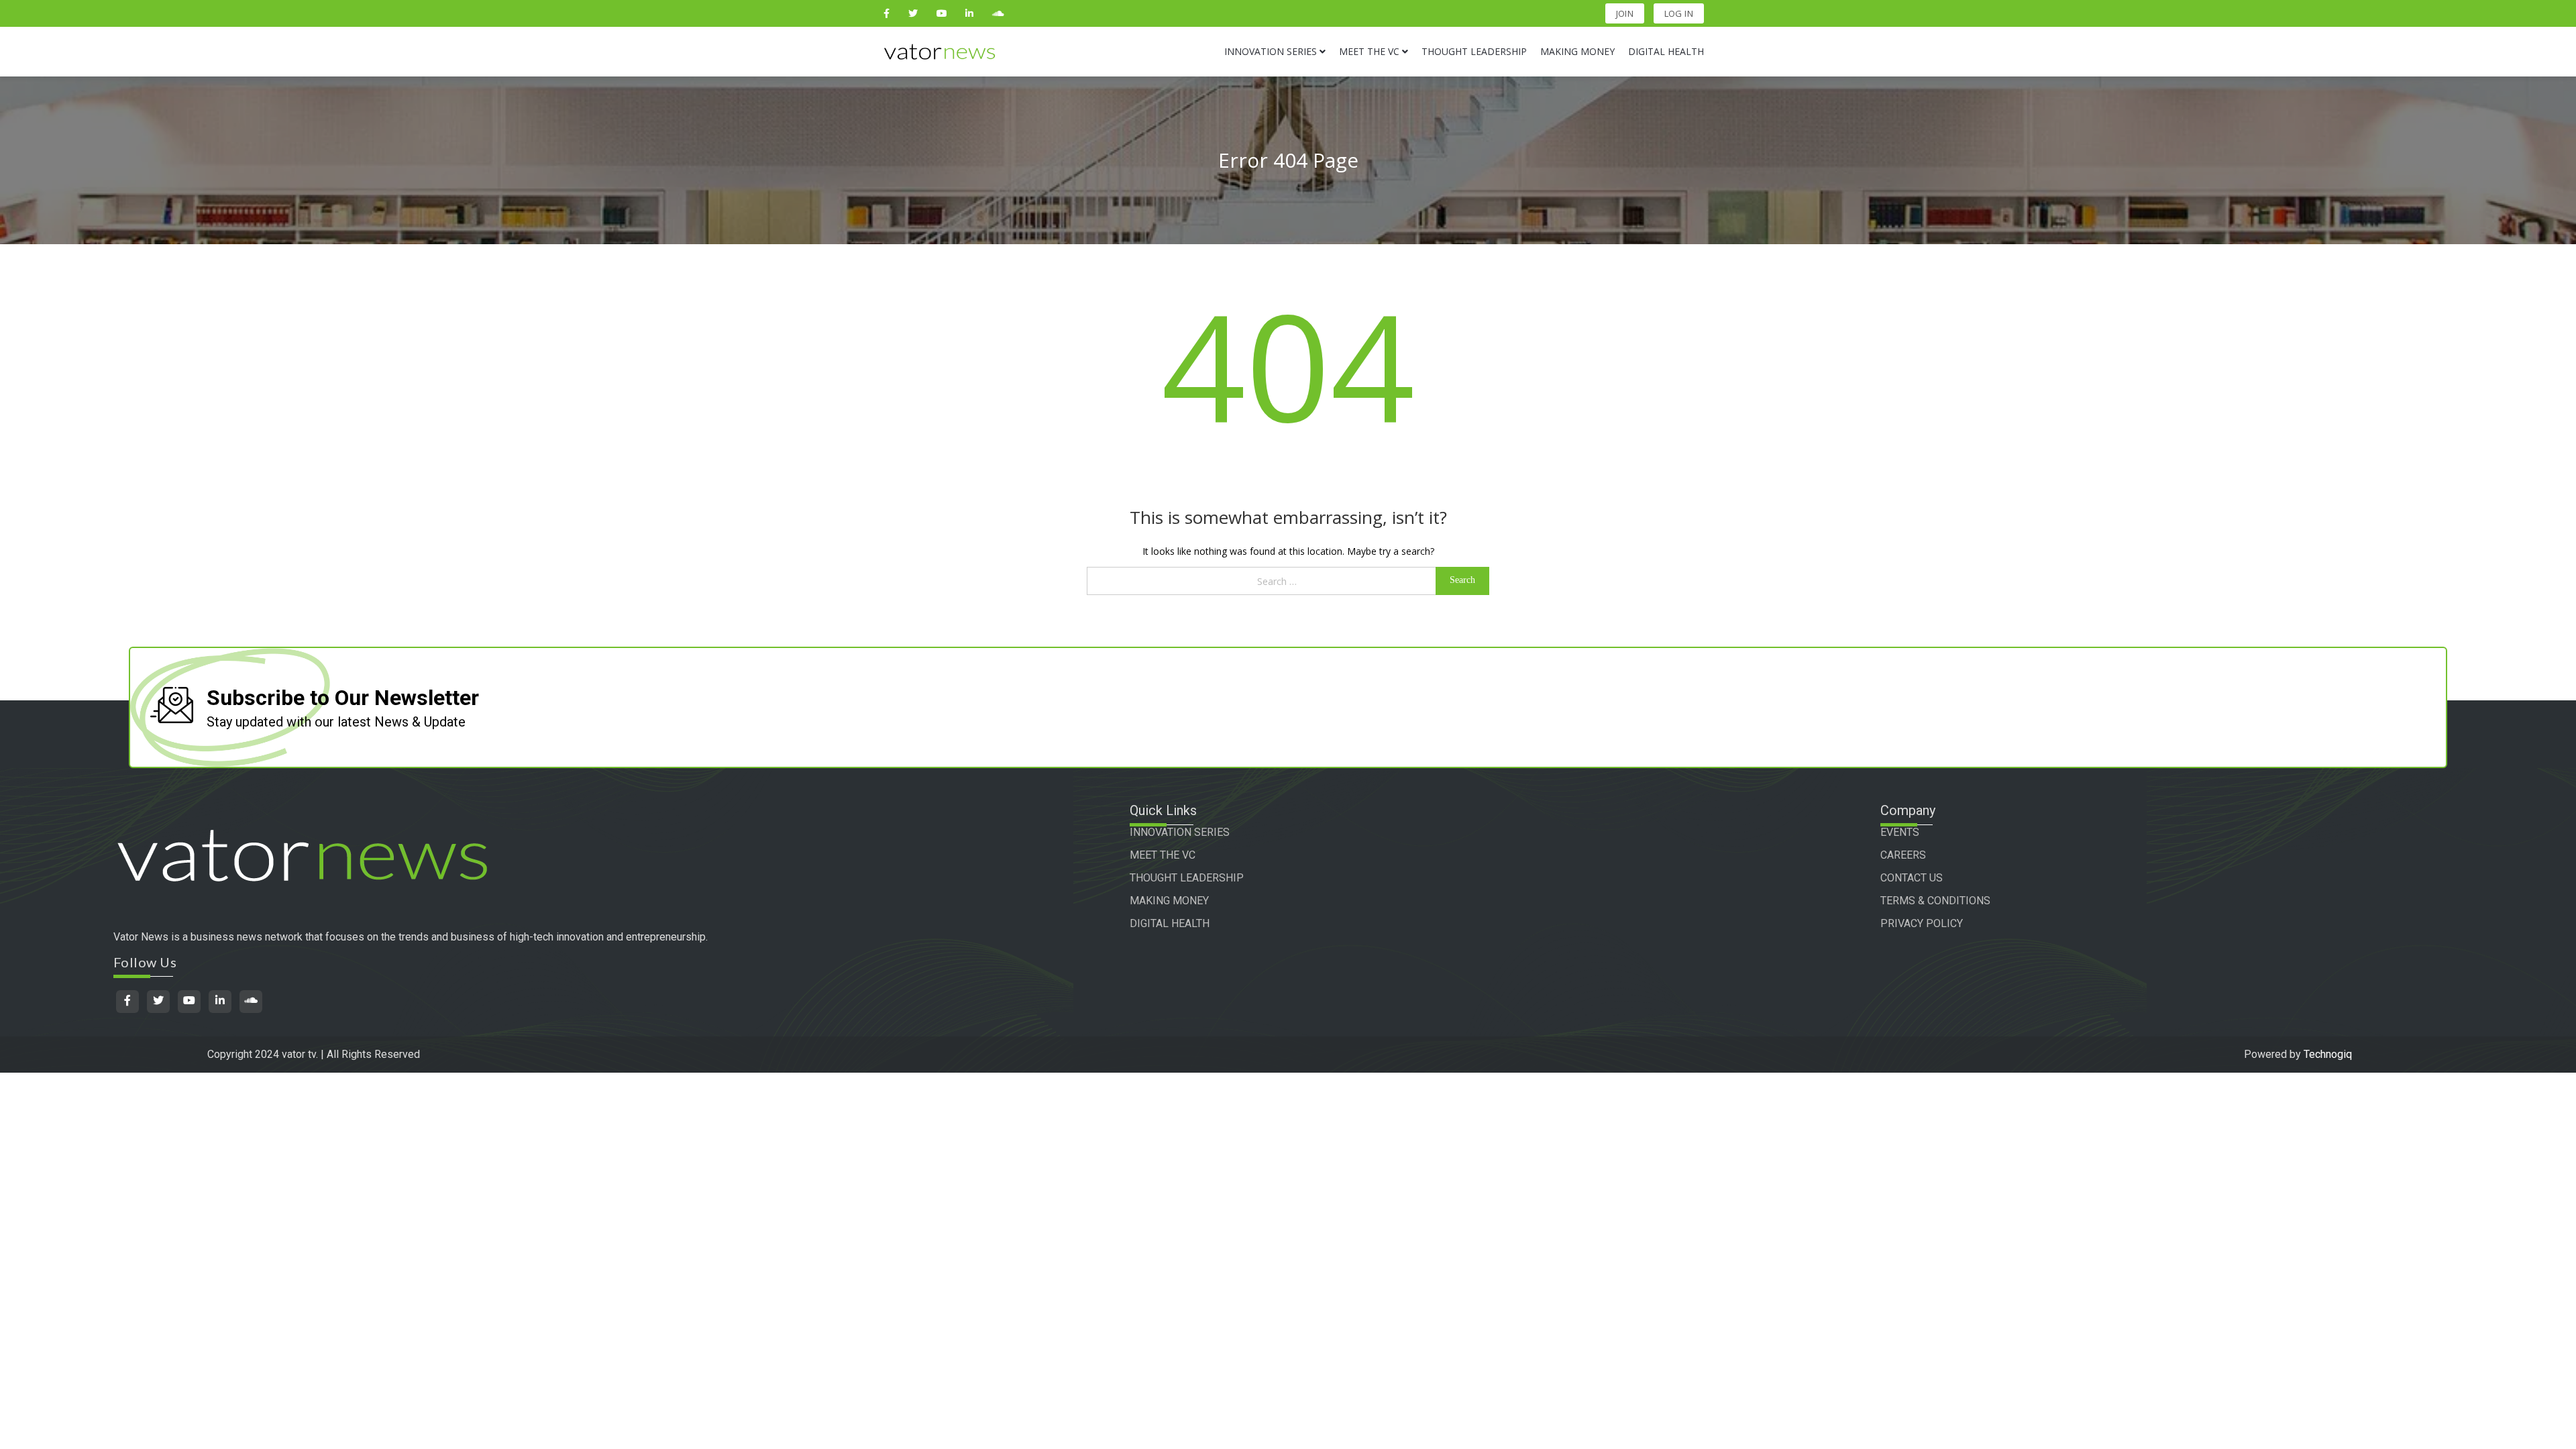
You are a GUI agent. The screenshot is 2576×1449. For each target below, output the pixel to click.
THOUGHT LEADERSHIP (1187, 878)
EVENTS (1900, 832)
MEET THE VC (1163, 855)
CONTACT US (1912, 878)
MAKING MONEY (1169, 901)
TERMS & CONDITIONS (1935, 901)
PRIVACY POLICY (1922, 923)
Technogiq (2328, 1054)
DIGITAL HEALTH (1170, 923)
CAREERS (1903, 855)
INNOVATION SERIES (1180, 832)
